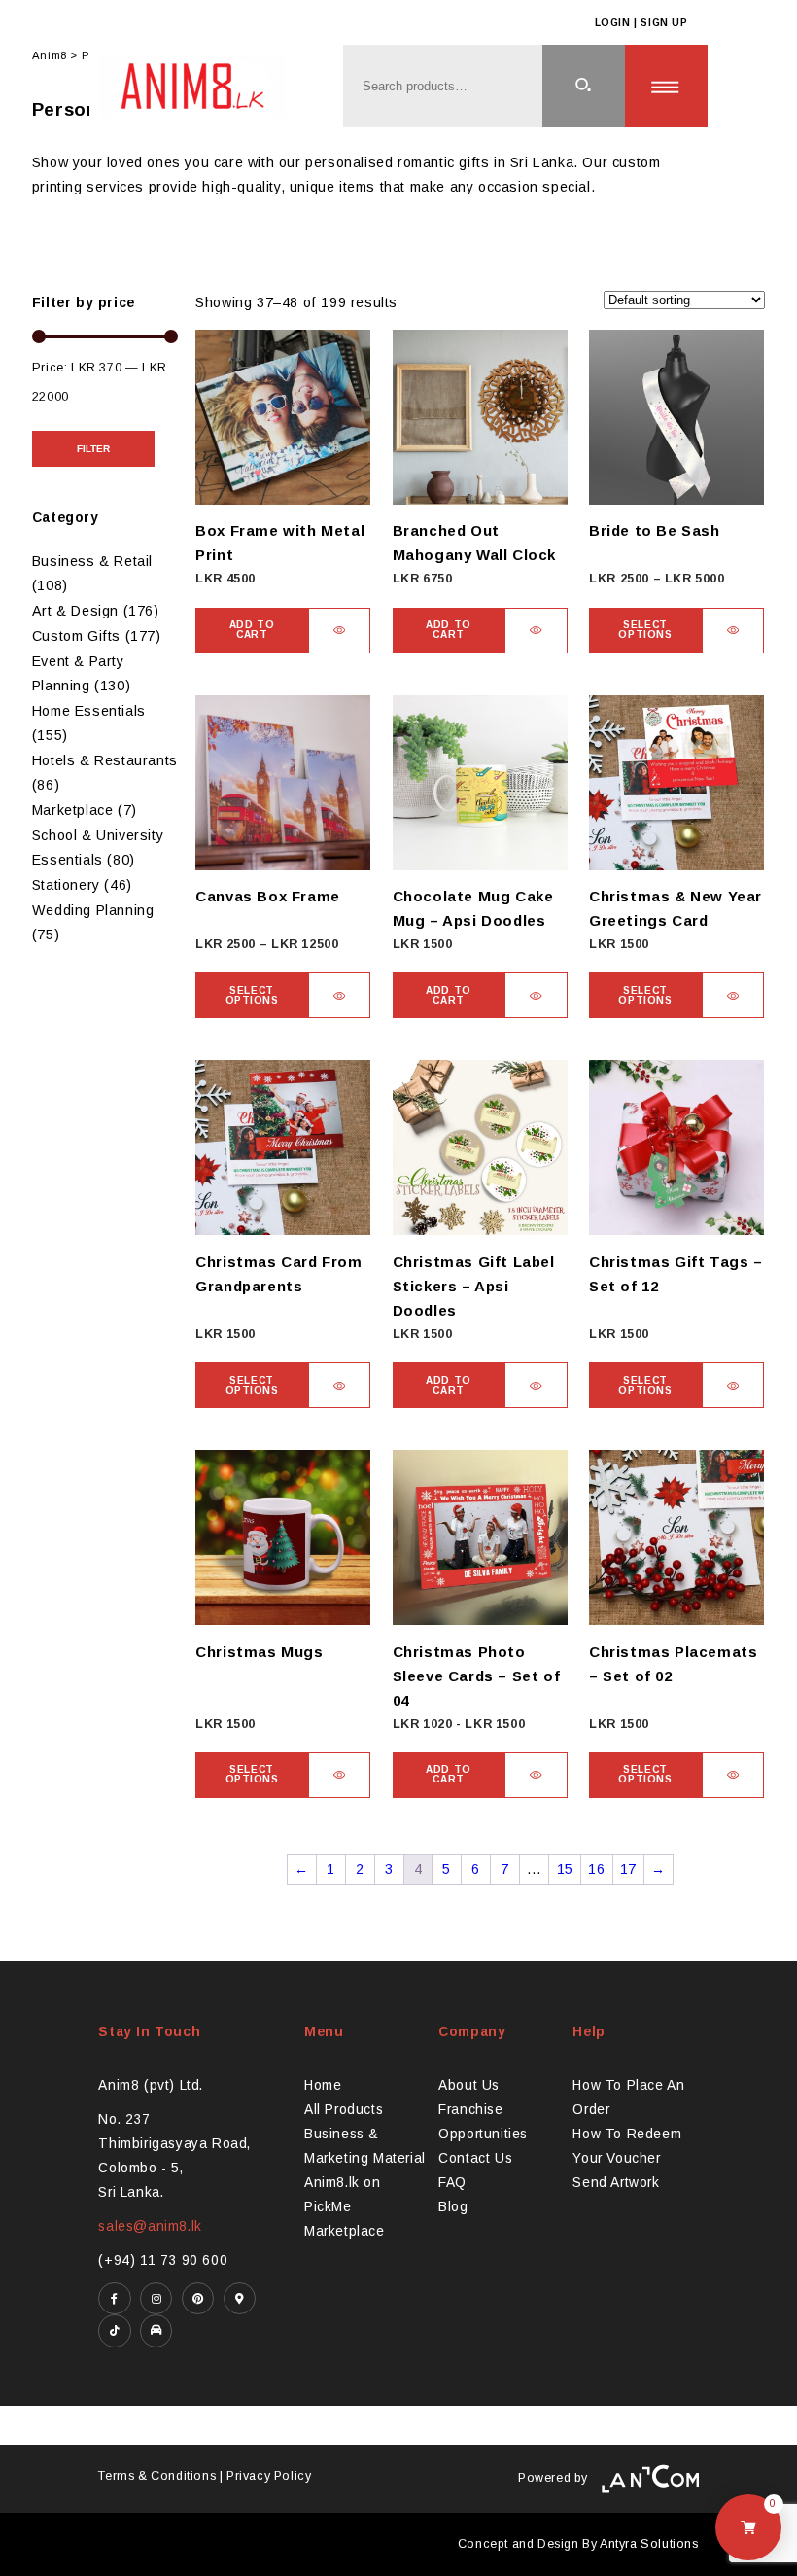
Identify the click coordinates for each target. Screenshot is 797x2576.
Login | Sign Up (641, 23)
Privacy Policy (269, 2476)
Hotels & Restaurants (105, 760)
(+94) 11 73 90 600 (163, 2260)
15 (565, 1869)
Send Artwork (616, 2183)
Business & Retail (92, 561)
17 (628, 1869)
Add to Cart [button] (252, 630)
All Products (344, 2110)
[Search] (584, 86)
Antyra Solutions (649, 2544)
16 (596, 1869)
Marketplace (73, 810)
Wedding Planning (93, 910)
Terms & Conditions (157, 2476)
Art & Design (75, 611)
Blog (453, 2207)
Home (323, 2085)
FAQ (452, 2183)
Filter (93, 449)
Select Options (645, 630)
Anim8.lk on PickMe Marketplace (345, 2207)
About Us (469, 2085)
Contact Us (475, 2158)
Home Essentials (89, 711)
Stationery (66, 885)
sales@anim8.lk (150, 2226)
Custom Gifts (76, 636)
